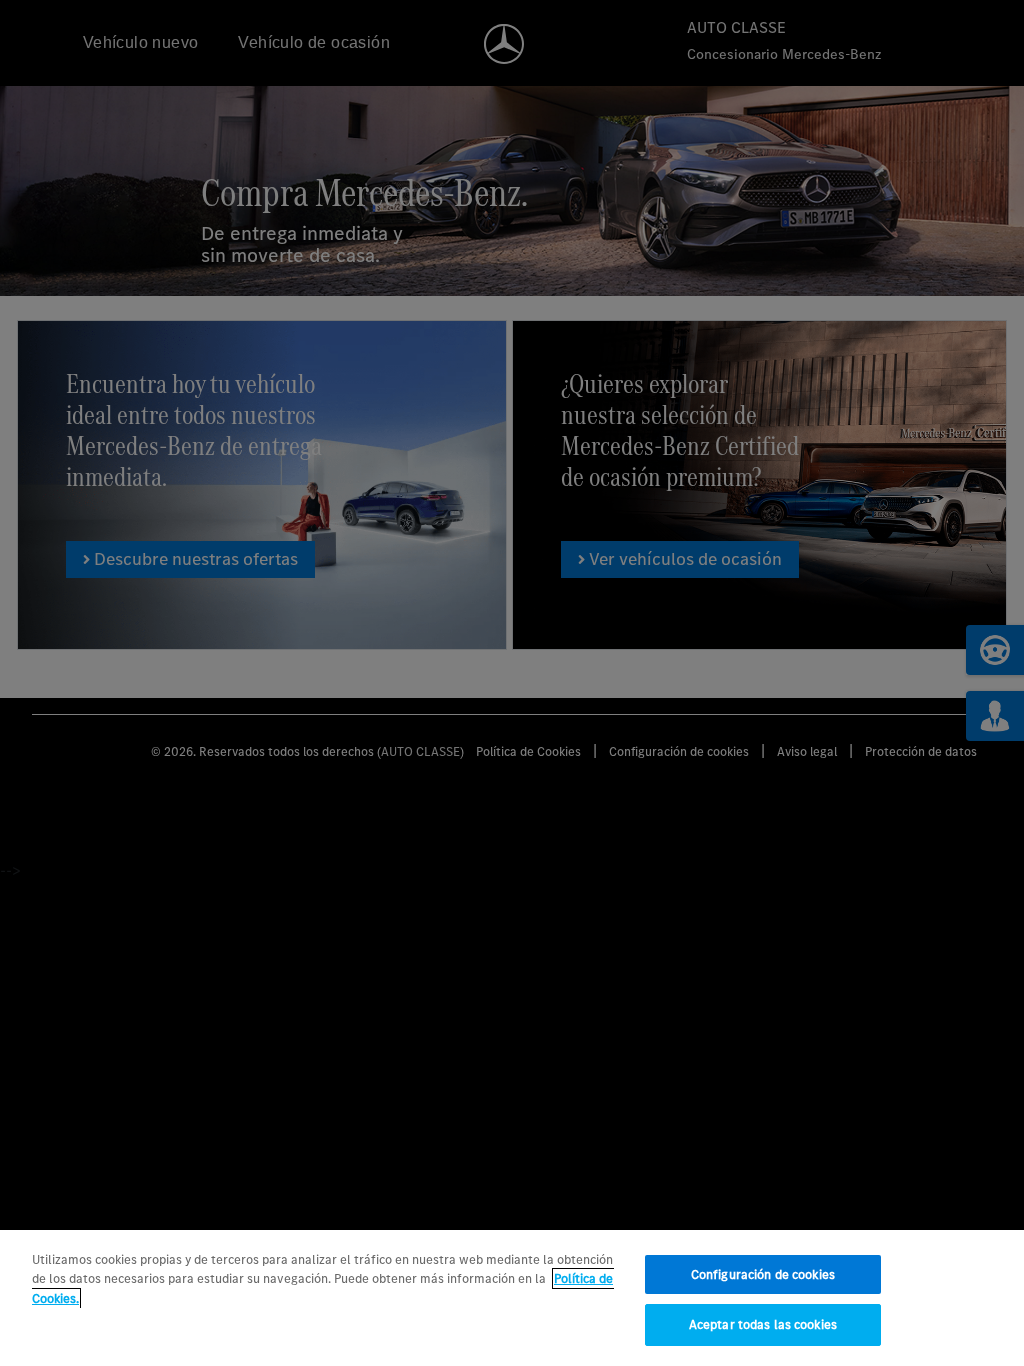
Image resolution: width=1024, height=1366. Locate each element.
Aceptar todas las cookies (763, 1324)
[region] (512, 1298)
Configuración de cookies (763, 1274)
